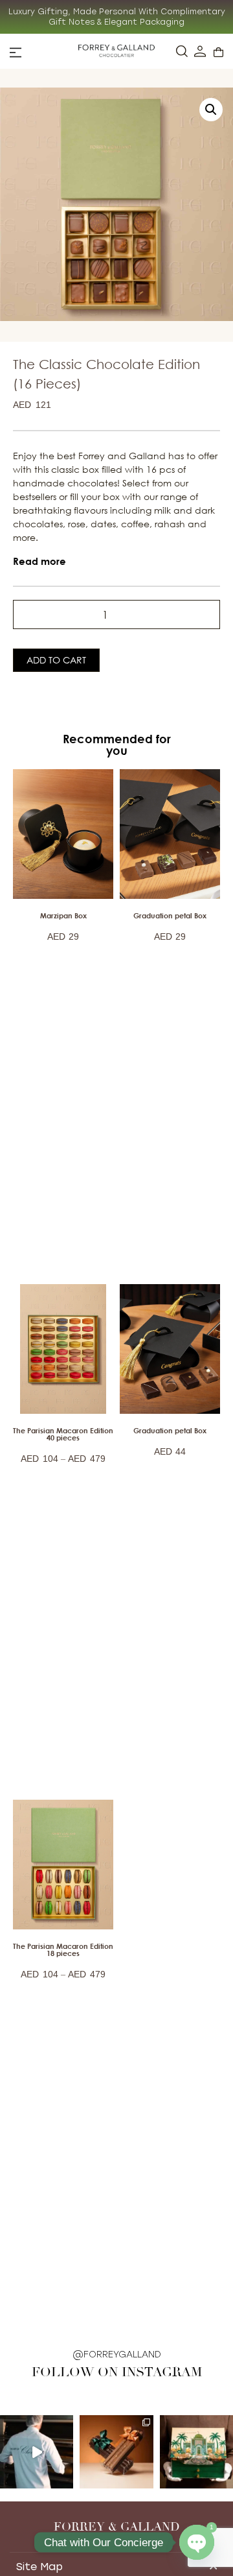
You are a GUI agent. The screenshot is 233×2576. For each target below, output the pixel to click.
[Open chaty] (197, 2542)
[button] (211, 110)
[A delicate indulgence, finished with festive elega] (116, 2452)
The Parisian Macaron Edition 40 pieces (63, 1434)
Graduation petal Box (170, 915)
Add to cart (56, 660)
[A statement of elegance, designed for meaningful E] (196, 2452)
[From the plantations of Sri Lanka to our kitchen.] (37, 2452)
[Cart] (218, 52)
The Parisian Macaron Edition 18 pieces (63, 1950)
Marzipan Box (63, 915)
